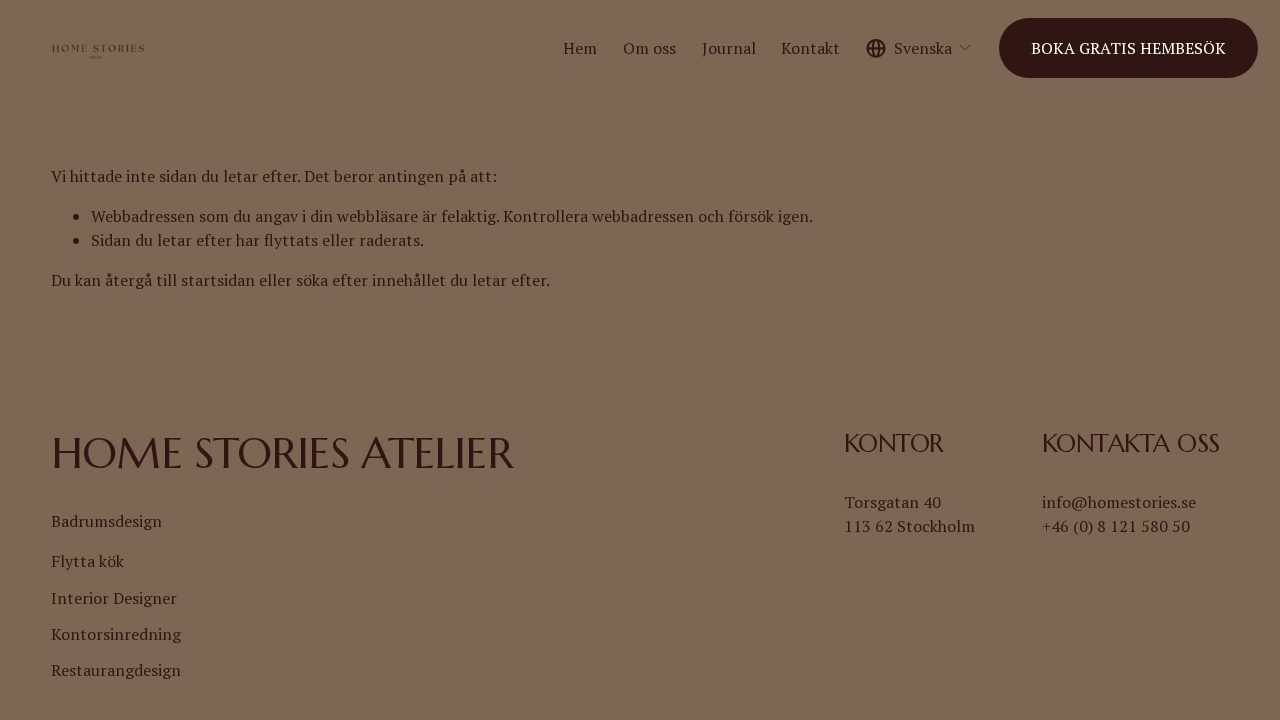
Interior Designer (114, 598)
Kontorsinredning (116, 634)
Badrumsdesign (106, 521)
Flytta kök (87, 561)
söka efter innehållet (371, 280)
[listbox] (920, 48)
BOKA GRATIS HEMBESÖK (1128, 48)
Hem (580, 48)
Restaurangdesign (116, 670)
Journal (729, 48)
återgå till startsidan (180, 280)
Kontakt (810, 48)
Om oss (649, 48)
